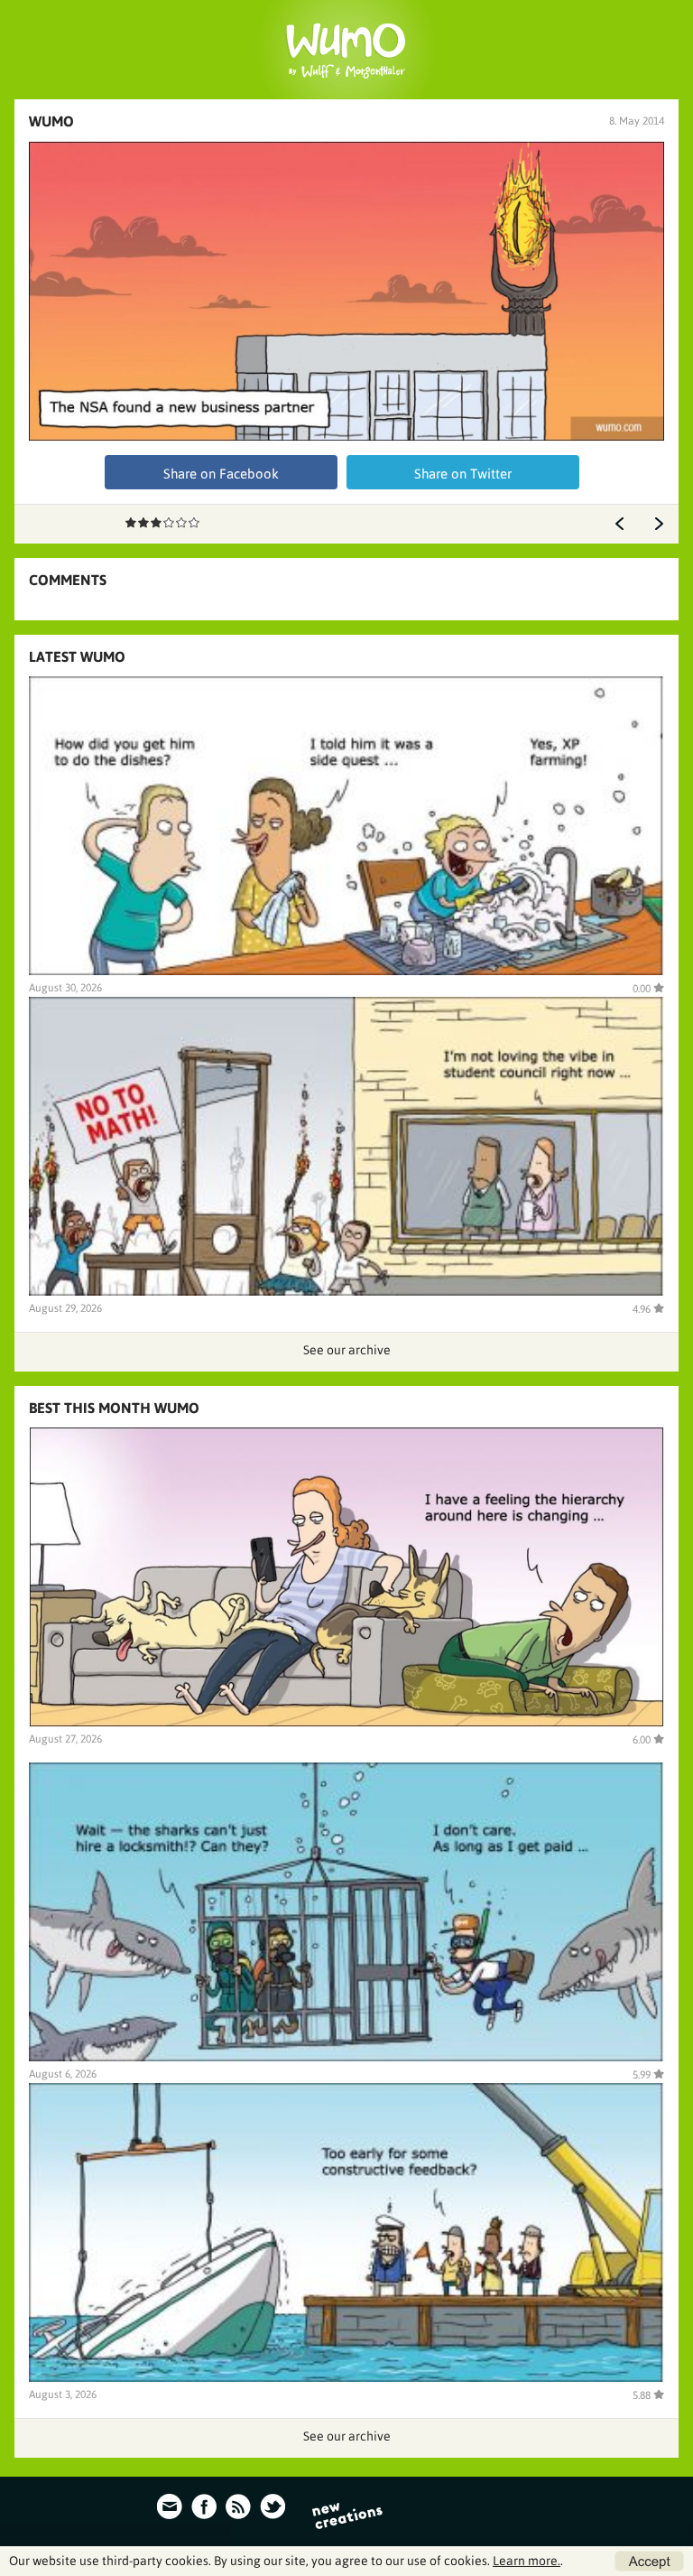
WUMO (51, 121)
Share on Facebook (221, 474)
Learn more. (527, 2561)
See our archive (347, 1350)
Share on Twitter (463, 474)
